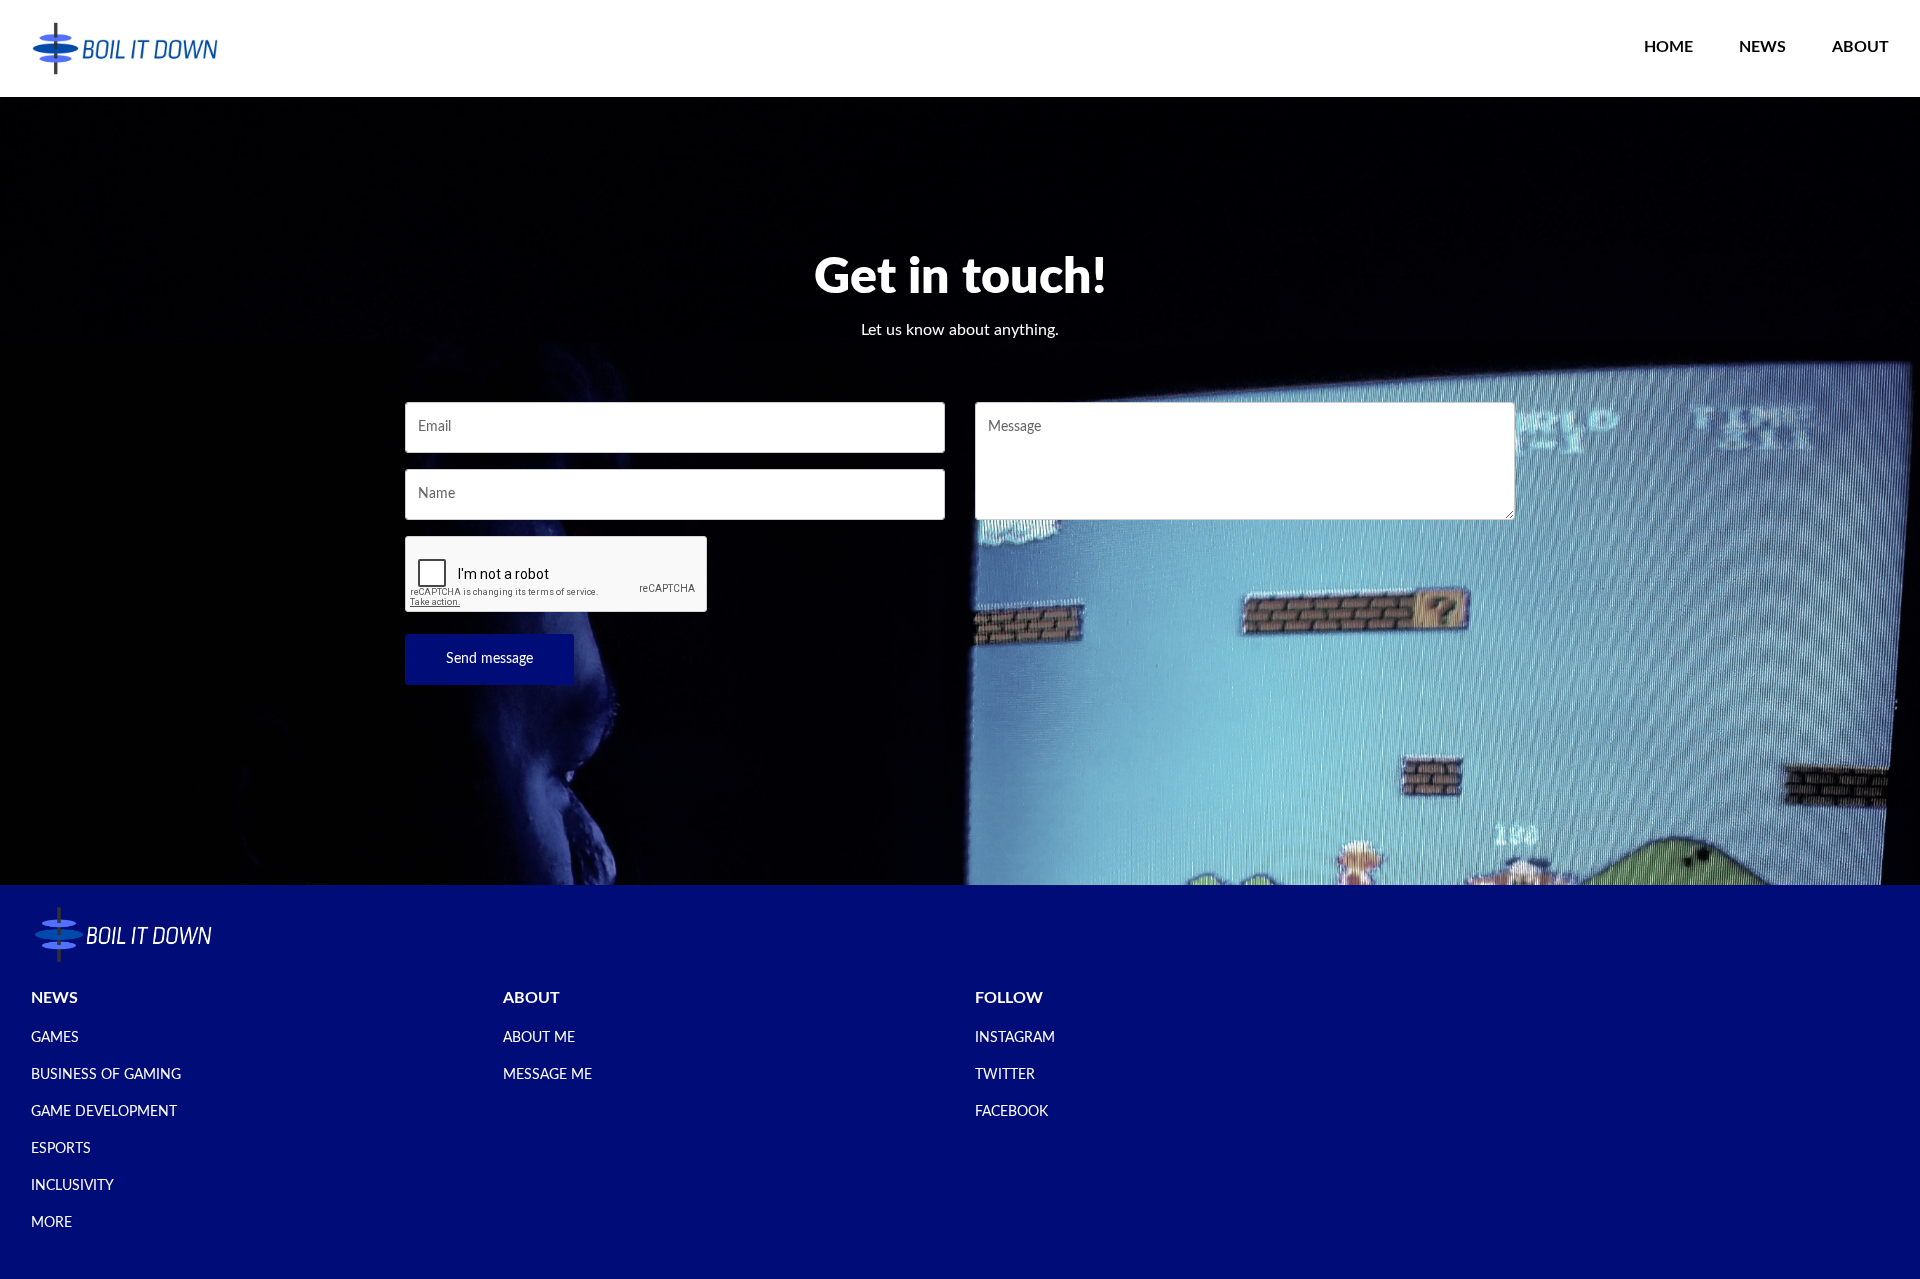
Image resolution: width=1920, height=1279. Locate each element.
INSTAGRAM (1015, 1038)
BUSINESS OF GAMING (106, 1075)
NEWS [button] (1762, 47)
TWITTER (1005, 1075)
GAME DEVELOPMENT (104, 1112)
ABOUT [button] (1860, 47)
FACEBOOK (1011, 1112)
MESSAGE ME (547, 1075)
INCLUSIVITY (72, 1186)
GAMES (55, 1038)
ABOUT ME (539, 1038)
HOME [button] (1668, 47)
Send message (489, 659)
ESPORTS (61, 1149)
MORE (51, 1223)
